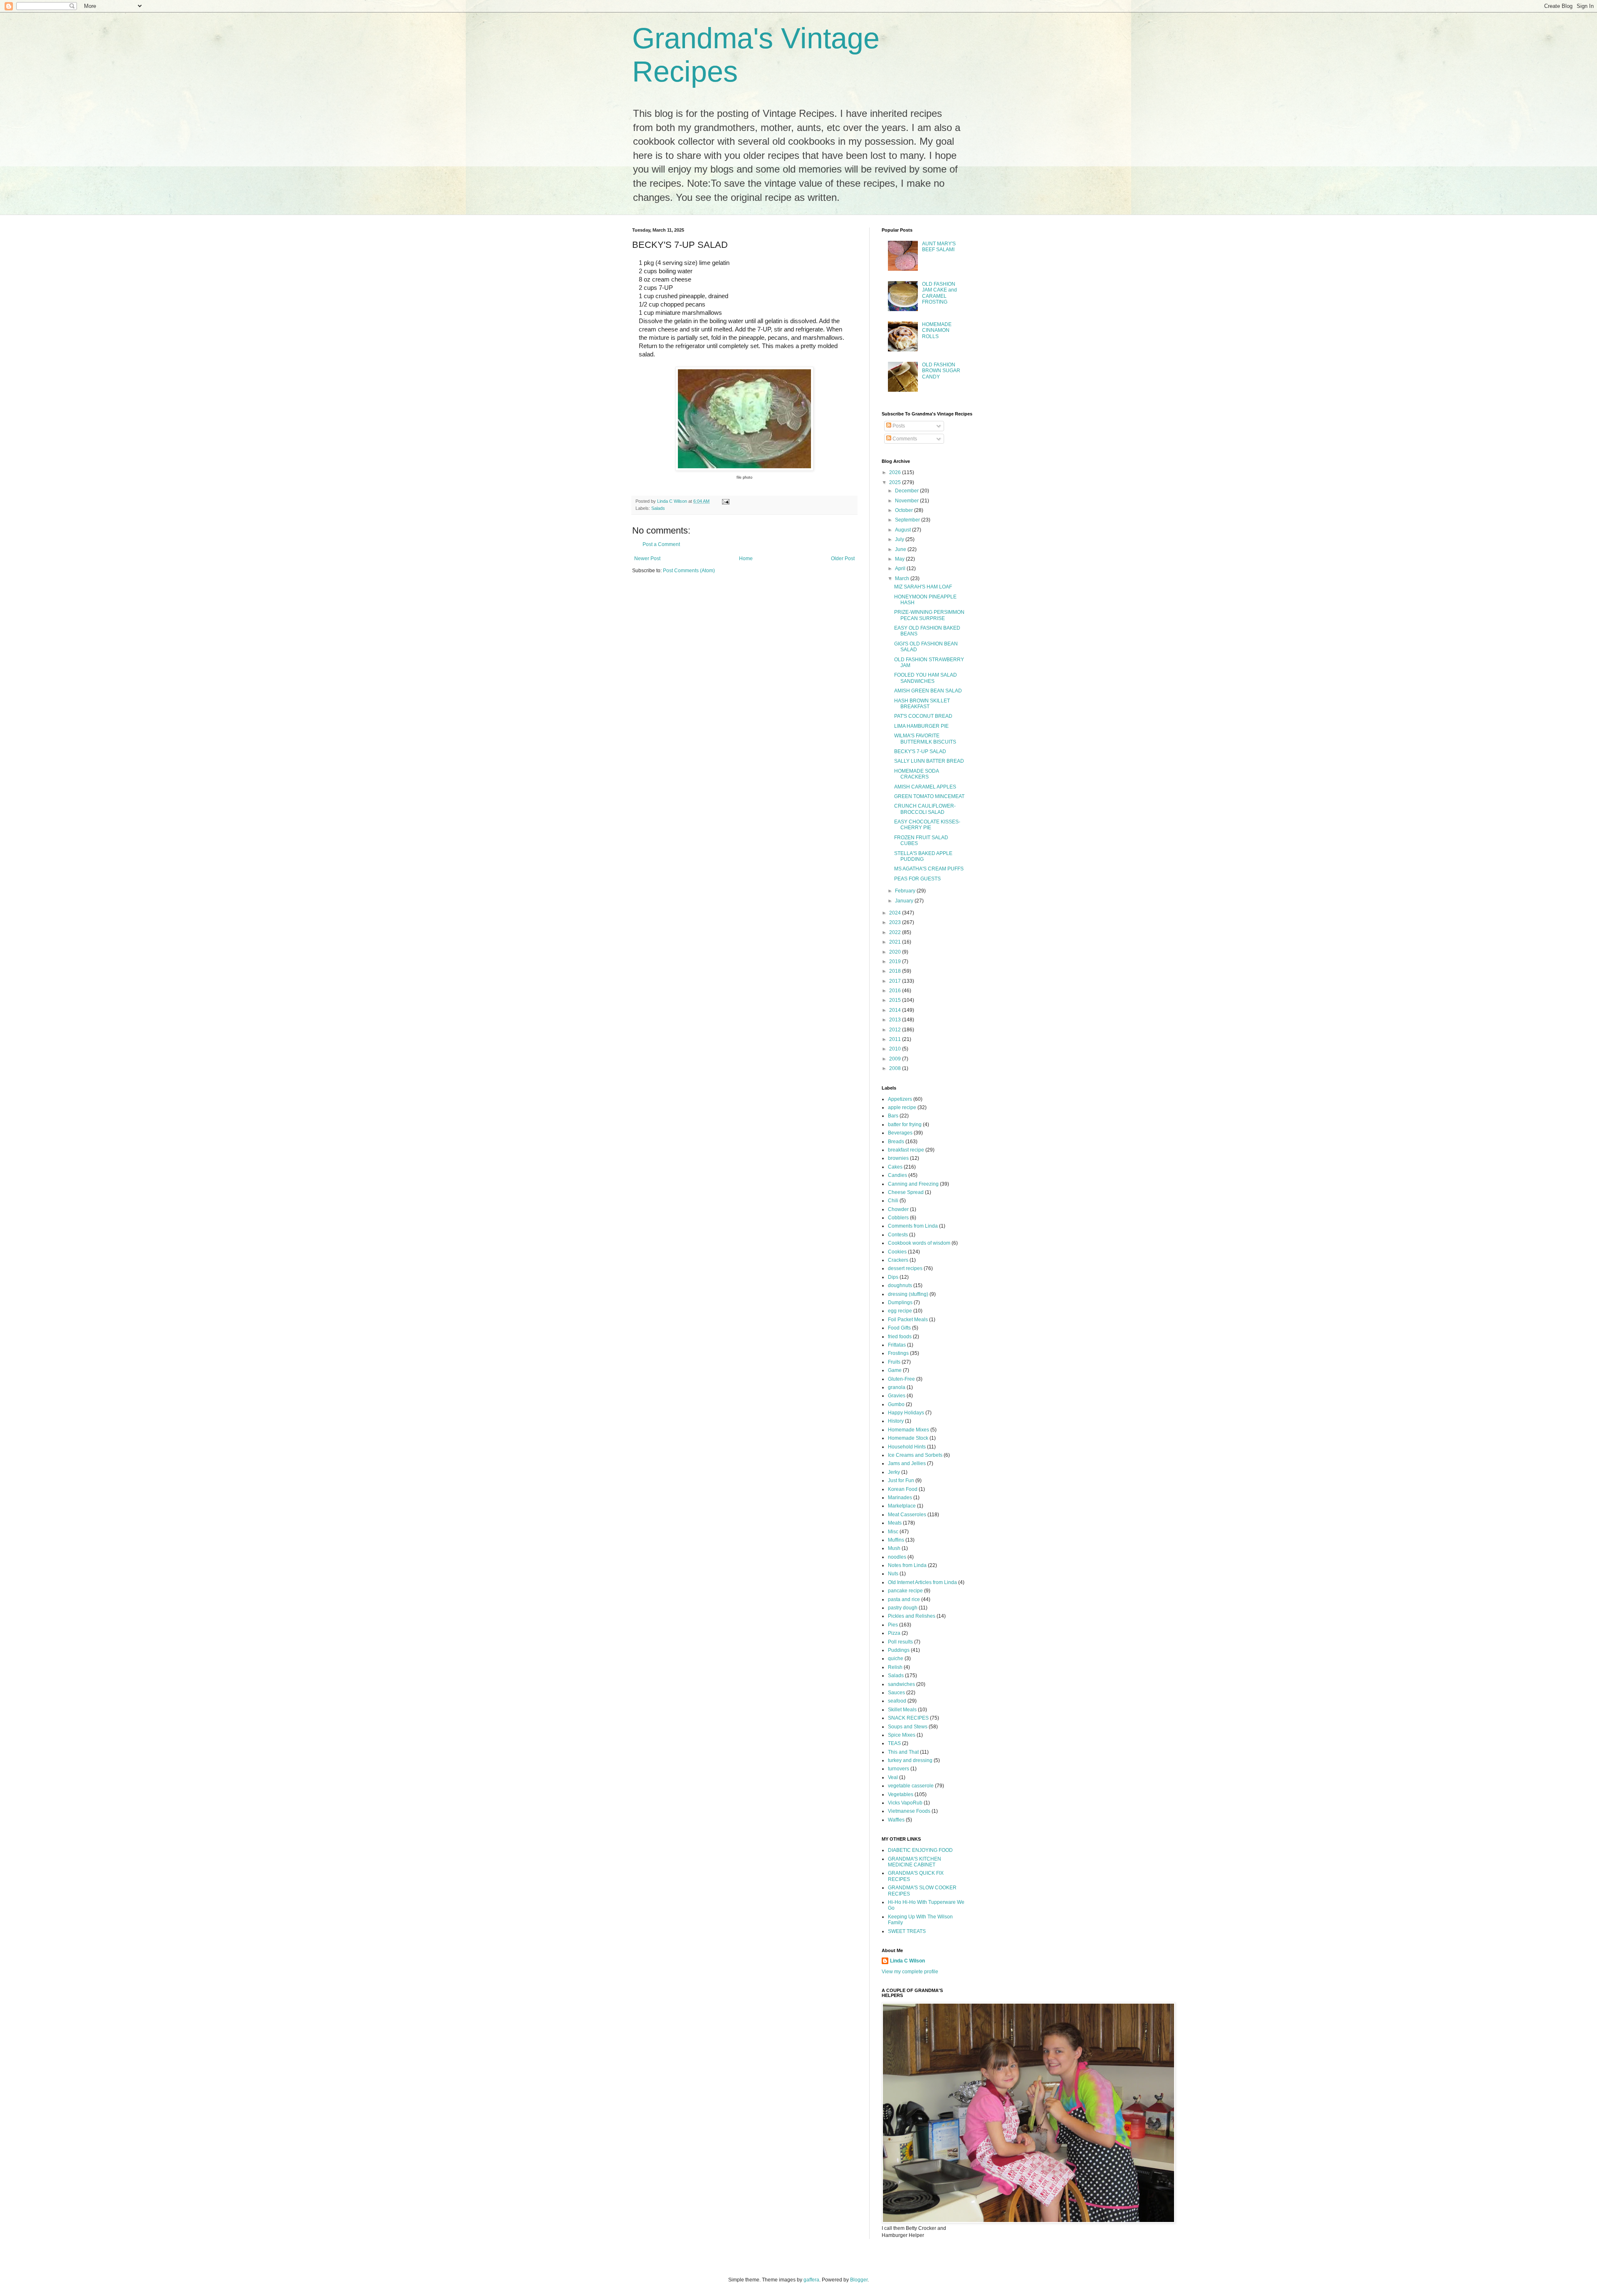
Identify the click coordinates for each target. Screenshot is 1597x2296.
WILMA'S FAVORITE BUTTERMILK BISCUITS (925, 739)
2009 (896, 1059)
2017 (896, 981)
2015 (896, 1000)
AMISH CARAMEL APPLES (925, 787)
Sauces (896, 1693)
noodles (897, 1557)
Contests (898, 1235)
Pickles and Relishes (912, 1616)
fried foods (900, 1337)
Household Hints (907, 1447)
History (896, 1421)
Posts (898, 426)
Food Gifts (899, 1328)
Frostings (898, 1353)
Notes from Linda (907, 1565)
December (907, 491)
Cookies (897, 1252)
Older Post (843, 559)
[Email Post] (725, 501)
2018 (896, 971)
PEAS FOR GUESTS (917, 879)
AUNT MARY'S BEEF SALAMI (939, 247)
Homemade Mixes (909, 1430)
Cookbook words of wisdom (919, 1243)
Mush (894, 1548)
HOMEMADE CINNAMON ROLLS (937, 330)
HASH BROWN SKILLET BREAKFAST (922, 704)
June (901, 549)
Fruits (894, 1362)
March (903, 578)
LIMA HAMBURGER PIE (921, 726)
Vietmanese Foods (909, 1811)
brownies (898, 1158)
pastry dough (903, 1608)
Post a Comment (661, 544)
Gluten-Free (901, 1379)
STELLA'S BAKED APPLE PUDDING (923, 856)
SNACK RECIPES (908, 1718)
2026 (896, 472)
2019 (896, 961)
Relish (895, 1667)
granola (897, 1387)
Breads (896, 1142)
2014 (896, 1010)
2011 (896, 1039)
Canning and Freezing (913, 1184)
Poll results (900, 1642)
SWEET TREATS (907, 1931)
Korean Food (903, 1489)
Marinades (900, 1498)
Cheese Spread (906, 1192)
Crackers (898, 1260)
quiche (896, 1658)
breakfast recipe (906, 1150)
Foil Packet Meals (908, 1320)
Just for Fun (901, 1480)
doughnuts (900, 1285)
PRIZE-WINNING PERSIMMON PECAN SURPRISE (929, 615)
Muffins (896, 1540)
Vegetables (901, 1794)
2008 (896, 1068)
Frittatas (897, 1345)
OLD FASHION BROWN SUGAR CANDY (941, 371)
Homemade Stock (908, 1438)
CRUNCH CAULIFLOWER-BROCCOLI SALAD (925, 809)
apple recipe (902, 1107)
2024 (896, 913)
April (901, 568)
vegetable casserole (911, 1786)
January (905, 901)
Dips (893, 1277)
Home (746, 559)
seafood (897, 1701)
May (900, 559)
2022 (896, 932)
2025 (896, 482)
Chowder (898, 1209)
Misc (893, 1532)
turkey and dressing (910, 1760)
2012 (896, 1030)
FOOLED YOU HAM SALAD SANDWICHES (926, 678)
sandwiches (901, 1684)
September (908, 520)
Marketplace (902, 1506)
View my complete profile (910, 1972)
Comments (904, 439)
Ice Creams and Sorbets (915, 1455)
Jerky (894, 1472)
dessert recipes (905, 1268)
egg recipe (900, 1311)
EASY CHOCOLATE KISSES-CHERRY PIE (927, 825)
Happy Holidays (906, 1413)
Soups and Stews (908, 1727)
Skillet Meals (902, 1710)
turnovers (899, 1769)
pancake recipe (905, 1591)
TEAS (894, 1743)
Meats (895, 1523)
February (906, 891)
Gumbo (896, 1404)
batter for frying (905, 1125)
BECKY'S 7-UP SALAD (920, 751)
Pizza (894, 1633)
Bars (893, 1116)
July (900, 539)
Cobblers (898, 1218)
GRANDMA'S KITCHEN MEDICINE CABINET (915, 1862)
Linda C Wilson (907, 1961)
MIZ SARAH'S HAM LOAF (923, 587)
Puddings (899, 1650)
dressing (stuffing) (908, 1294)
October (905, 510)
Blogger (859, 2280)
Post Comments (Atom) (689, 571)
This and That (903, 1752)
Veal (893, 1777)
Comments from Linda (913, 1226)
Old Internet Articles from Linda (922, 1582)
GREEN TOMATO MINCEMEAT (929, 796)
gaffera (811, 2280)
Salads (658, 508)
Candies (897, 1175)
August (904, 530)
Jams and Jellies (907, 1463)
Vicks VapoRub (905, 1803)
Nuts (893, 1574)
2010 (896, 1049)
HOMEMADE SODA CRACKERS (916, 774)
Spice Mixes (902, 1735)
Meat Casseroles (907, 1515)
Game (895, 1370)
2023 (896, 922)
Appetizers (900, 1099)
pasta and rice (904, 1599)
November (907, 501)
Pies (893, 1625)
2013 (896, 1020)
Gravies (897, 1396)
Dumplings (900, 1302)
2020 (896, 952)
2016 (896, 991)
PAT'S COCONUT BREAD (923, 716)
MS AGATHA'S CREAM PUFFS (929, 869)
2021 (896, 942)
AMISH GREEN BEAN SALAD (928, 691)
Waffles (896, 1820)
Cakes (895, 1167)
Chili (893, 1201)
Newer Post (647, 559)
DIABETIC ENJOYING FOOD (920, 1850)
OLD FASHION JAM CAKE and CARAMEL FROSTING (939, 293)
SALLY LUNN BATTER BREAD (929, 761)
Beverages (900, 1133)
